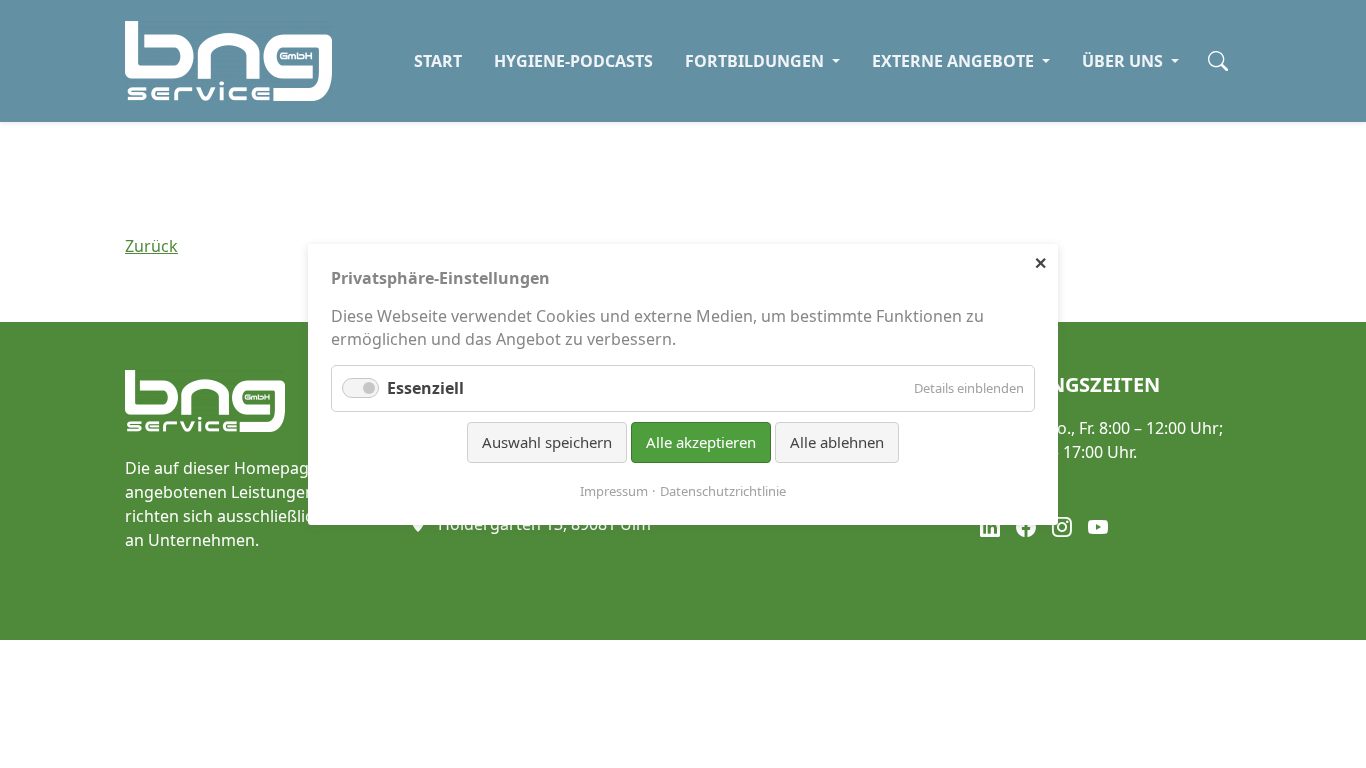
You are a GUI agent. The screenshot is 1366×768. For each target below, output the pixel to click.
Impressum (614, 490)
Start (438, 61)
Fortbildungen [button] (756, 61)
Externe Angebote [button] (955, 61)
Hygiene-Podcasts (573, 61)
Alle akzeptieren (701, 442)
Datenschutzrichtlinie (723, 490)
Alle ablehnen (837, 442)
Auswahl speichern (547, 442)
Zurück (151, 246)
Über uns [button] (1124, 61)
